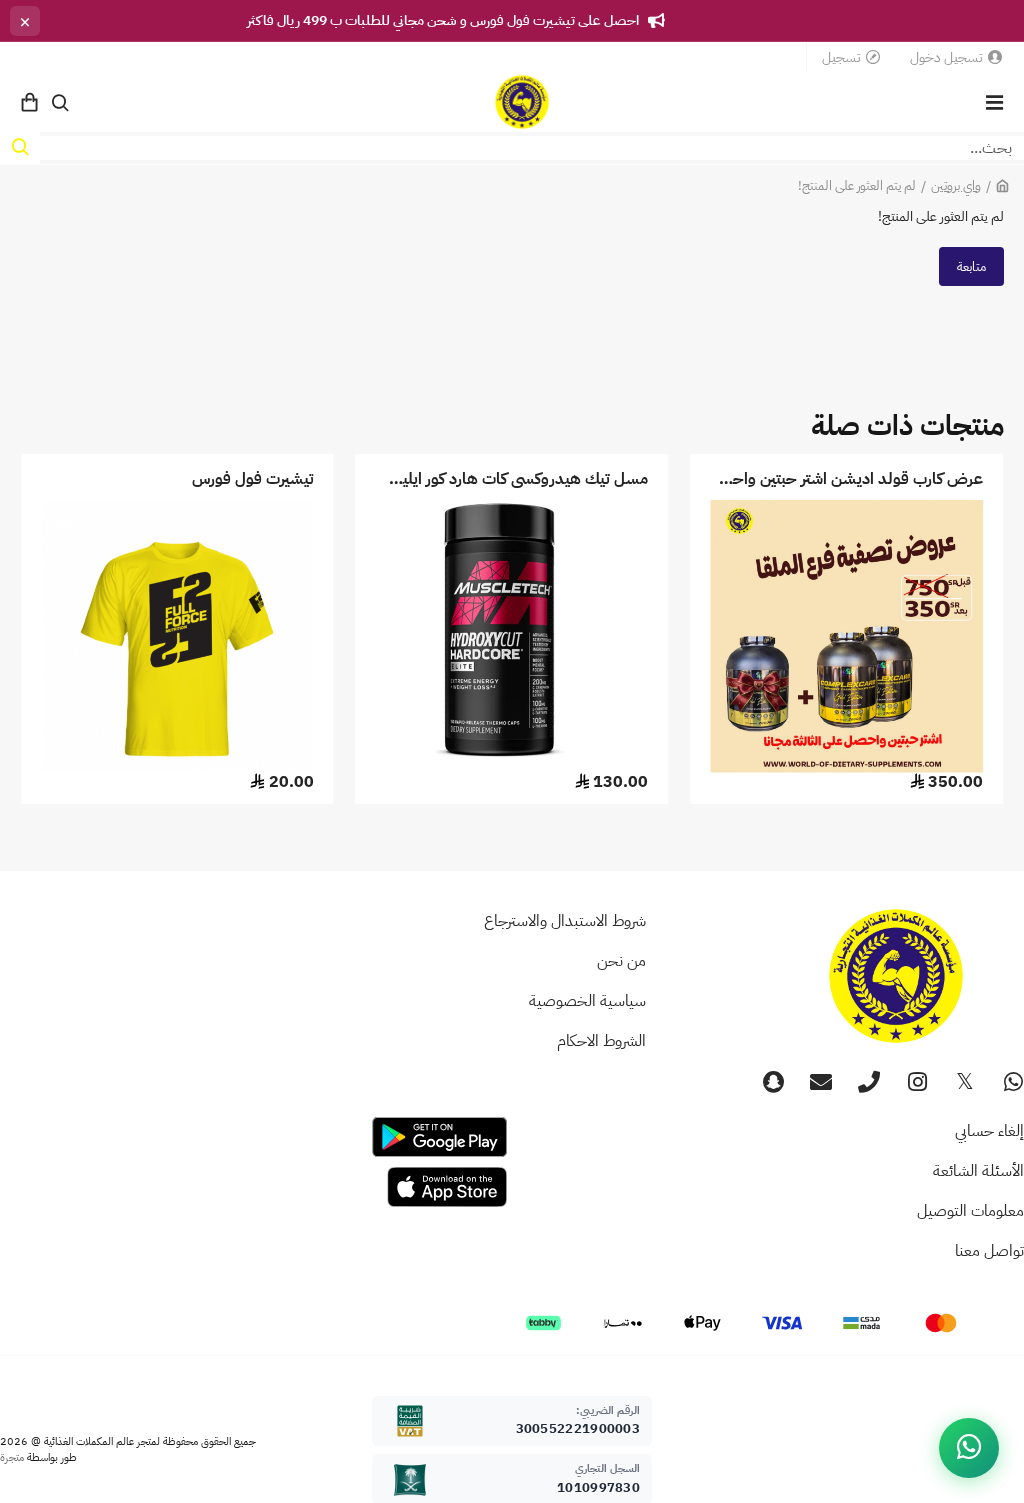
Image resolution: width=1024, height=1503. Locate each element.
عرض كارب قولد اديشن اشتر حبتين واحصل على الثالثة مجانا (846, 479)
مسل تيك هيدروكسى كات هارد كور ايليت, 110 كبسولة (512, 479)
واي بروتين (956, 185)
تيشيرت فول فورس (253, 479)
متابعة (971, 266)
